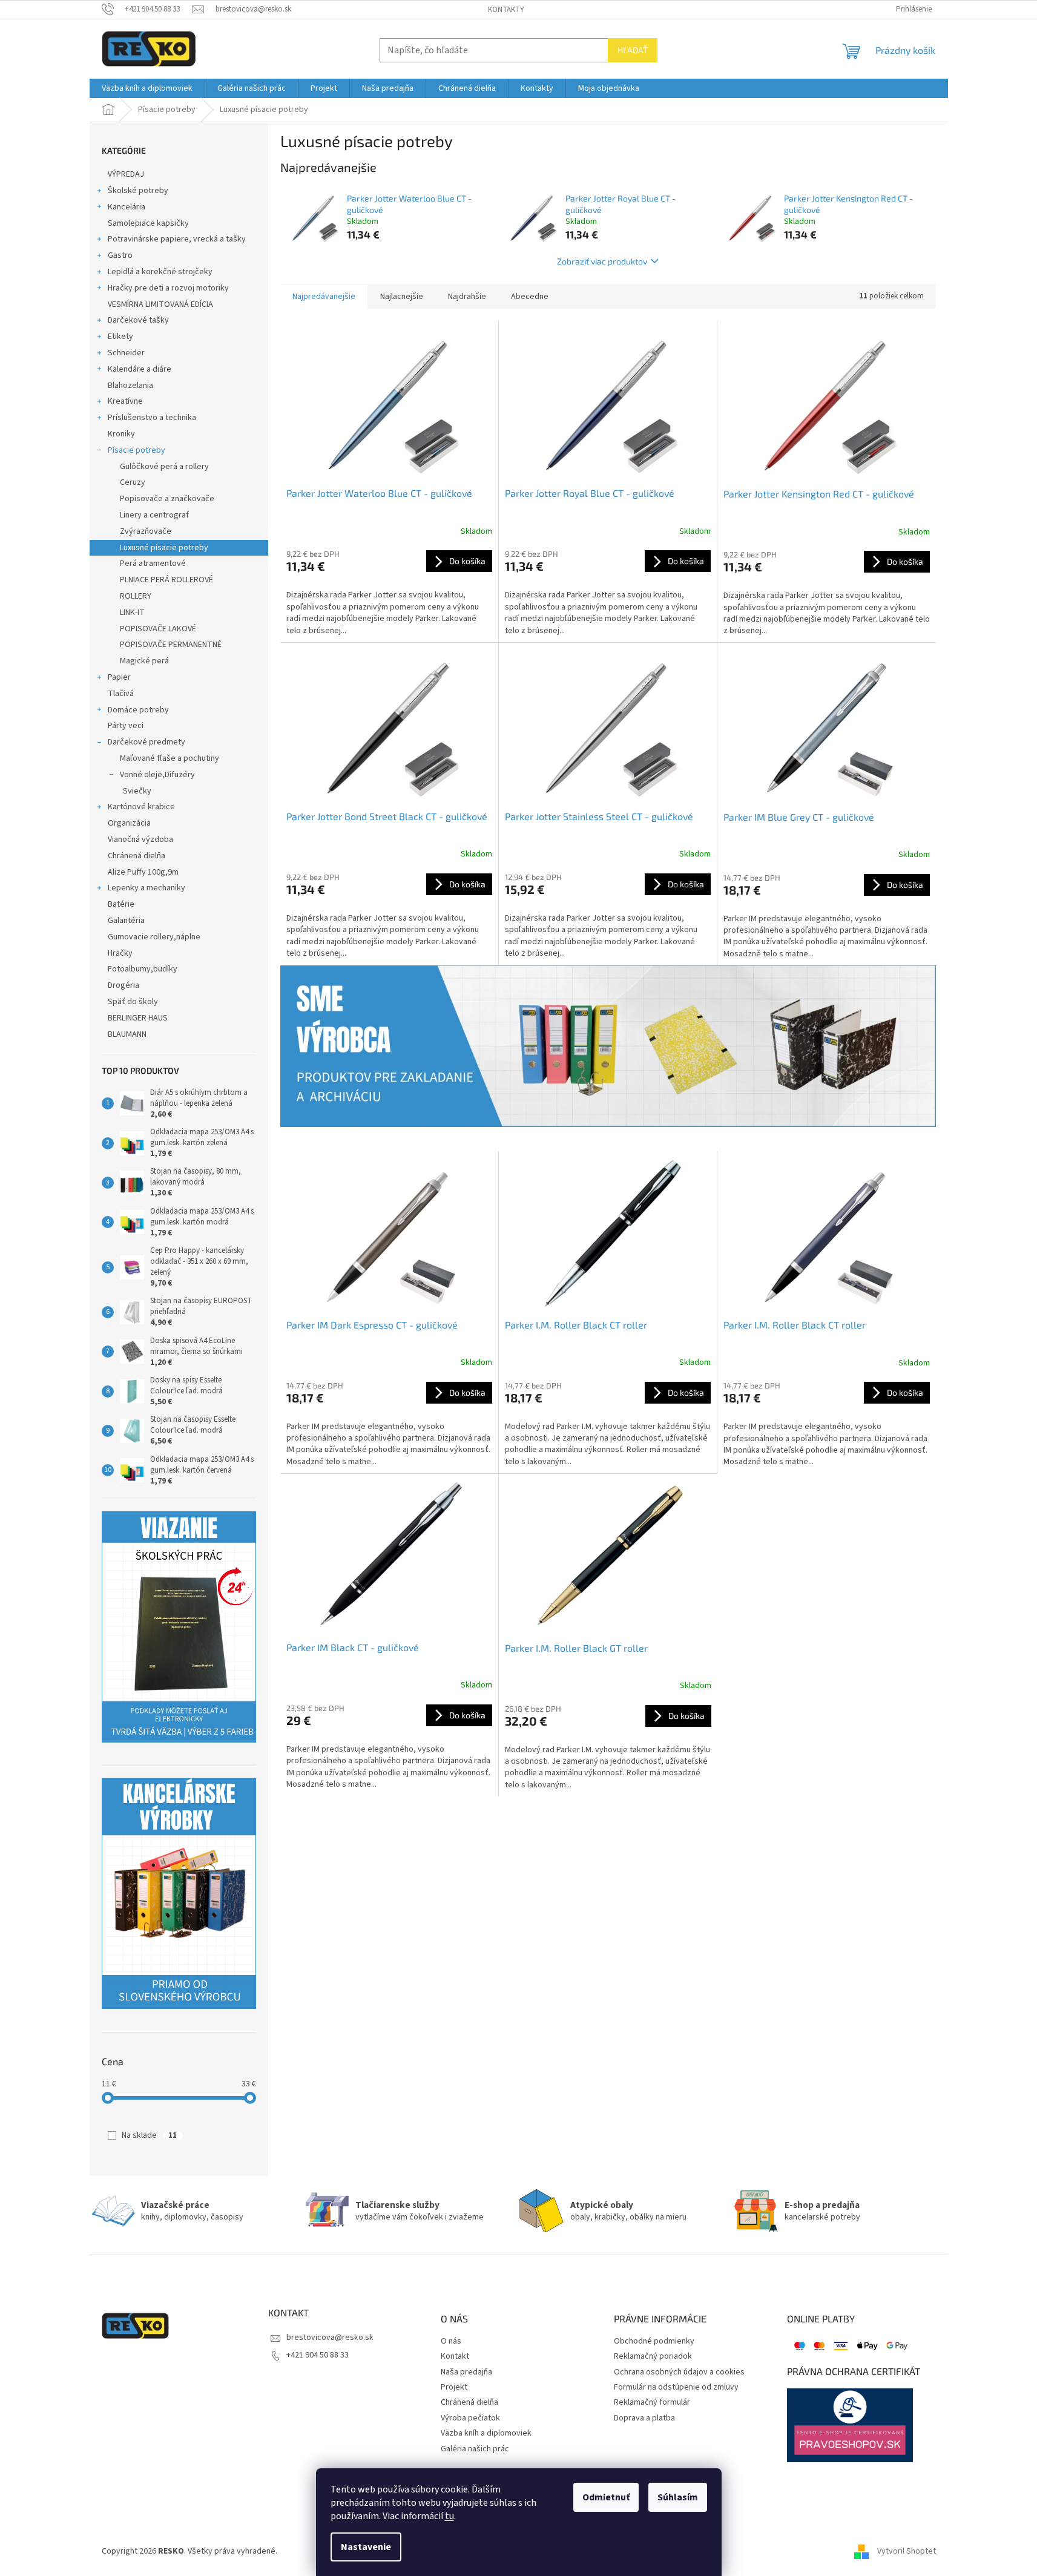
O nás (451, 2341)
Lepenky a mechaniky (146, 888)
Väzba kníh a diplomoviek (486, 2433)
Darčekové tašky (138, 320)
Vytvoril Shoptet (907, 2551)
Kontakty (506, 10)
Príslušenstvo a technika (152, 418)
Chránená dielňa (137, 856)
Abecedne (530, 297)
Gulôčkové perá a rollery (164, 467)
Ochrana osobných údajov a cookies (679, 2372)
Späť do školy (133, 1002)
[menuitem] (147, 88)
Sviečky (137, 791)
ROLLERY (136, 596)
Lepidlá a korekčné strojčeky (160, 272)
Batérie (121, 904)
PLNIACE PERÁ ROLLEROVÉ (166, 580)
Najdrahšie (467, 297)
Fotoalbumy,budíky (143, 969)
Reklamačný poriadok (653, 2357)
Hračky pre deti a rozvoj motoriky (168, 288)
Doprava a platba (644, 2418)
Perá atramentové (153, 563)
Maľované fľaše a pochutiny (170, 758)
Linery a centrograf (154, 515)
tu (449, 2516)
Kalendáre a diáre (140, 369)
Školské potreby (138, 191)
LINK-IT (132, 613)
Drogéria (123, 985)
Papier (119, 677)
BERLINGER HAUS (138, 1018)
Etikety (120, 337)
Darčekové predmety (146, 742)
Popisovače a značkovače (167, 499)
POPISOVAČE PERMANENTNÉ (171, 645)
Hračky (120, 953)
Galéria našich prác (475, 2449)
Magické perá (144, 661)
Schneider (126, 353)
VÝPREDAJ (126, 174)
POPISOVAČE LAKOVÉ (158, 629)
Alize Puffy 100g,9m (143, 872)
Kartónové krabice (141, 807)
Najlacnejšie (402, 297)
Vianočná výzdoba (140, 839)
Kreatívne (125, 401)
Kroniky (121, 434)
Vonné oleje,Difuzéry (157, 775)
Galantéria (126, 921)
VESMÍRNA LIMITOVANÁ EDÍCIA (160, 304)
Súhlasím (678, 2497)
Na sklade (149, 2135)
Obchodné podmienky (654, 2341)
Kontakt (455, 2357)
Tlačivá (121, 694)
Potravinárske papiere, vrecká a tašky (177, 239)
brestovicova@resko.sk (330, 2338)
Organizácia (129, 823)
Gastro (120, 255)
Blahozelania (130, 386)
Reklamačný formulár (652, 2403)
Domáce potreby (138, 710)
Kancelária (127, 207)
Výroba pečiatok (470, 2418)
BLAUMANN (127, 1034)
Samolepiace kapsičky (148, 223)
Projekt (454, 2387)
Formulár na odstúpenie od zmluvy (676, 2387)
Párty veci (126, 726)
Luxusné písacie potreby (164, 548)
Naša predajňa (466, 2372)
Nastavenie (366, 2547)
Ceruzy (133, 482)
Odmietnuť (606, 2497)
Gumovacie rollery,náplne (154, 937)
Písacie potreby (137, 450)
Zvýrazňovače (146, 531)
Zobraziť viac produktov (602, 261)
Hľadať (633, 50)
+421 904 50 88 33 (318, 2355)
